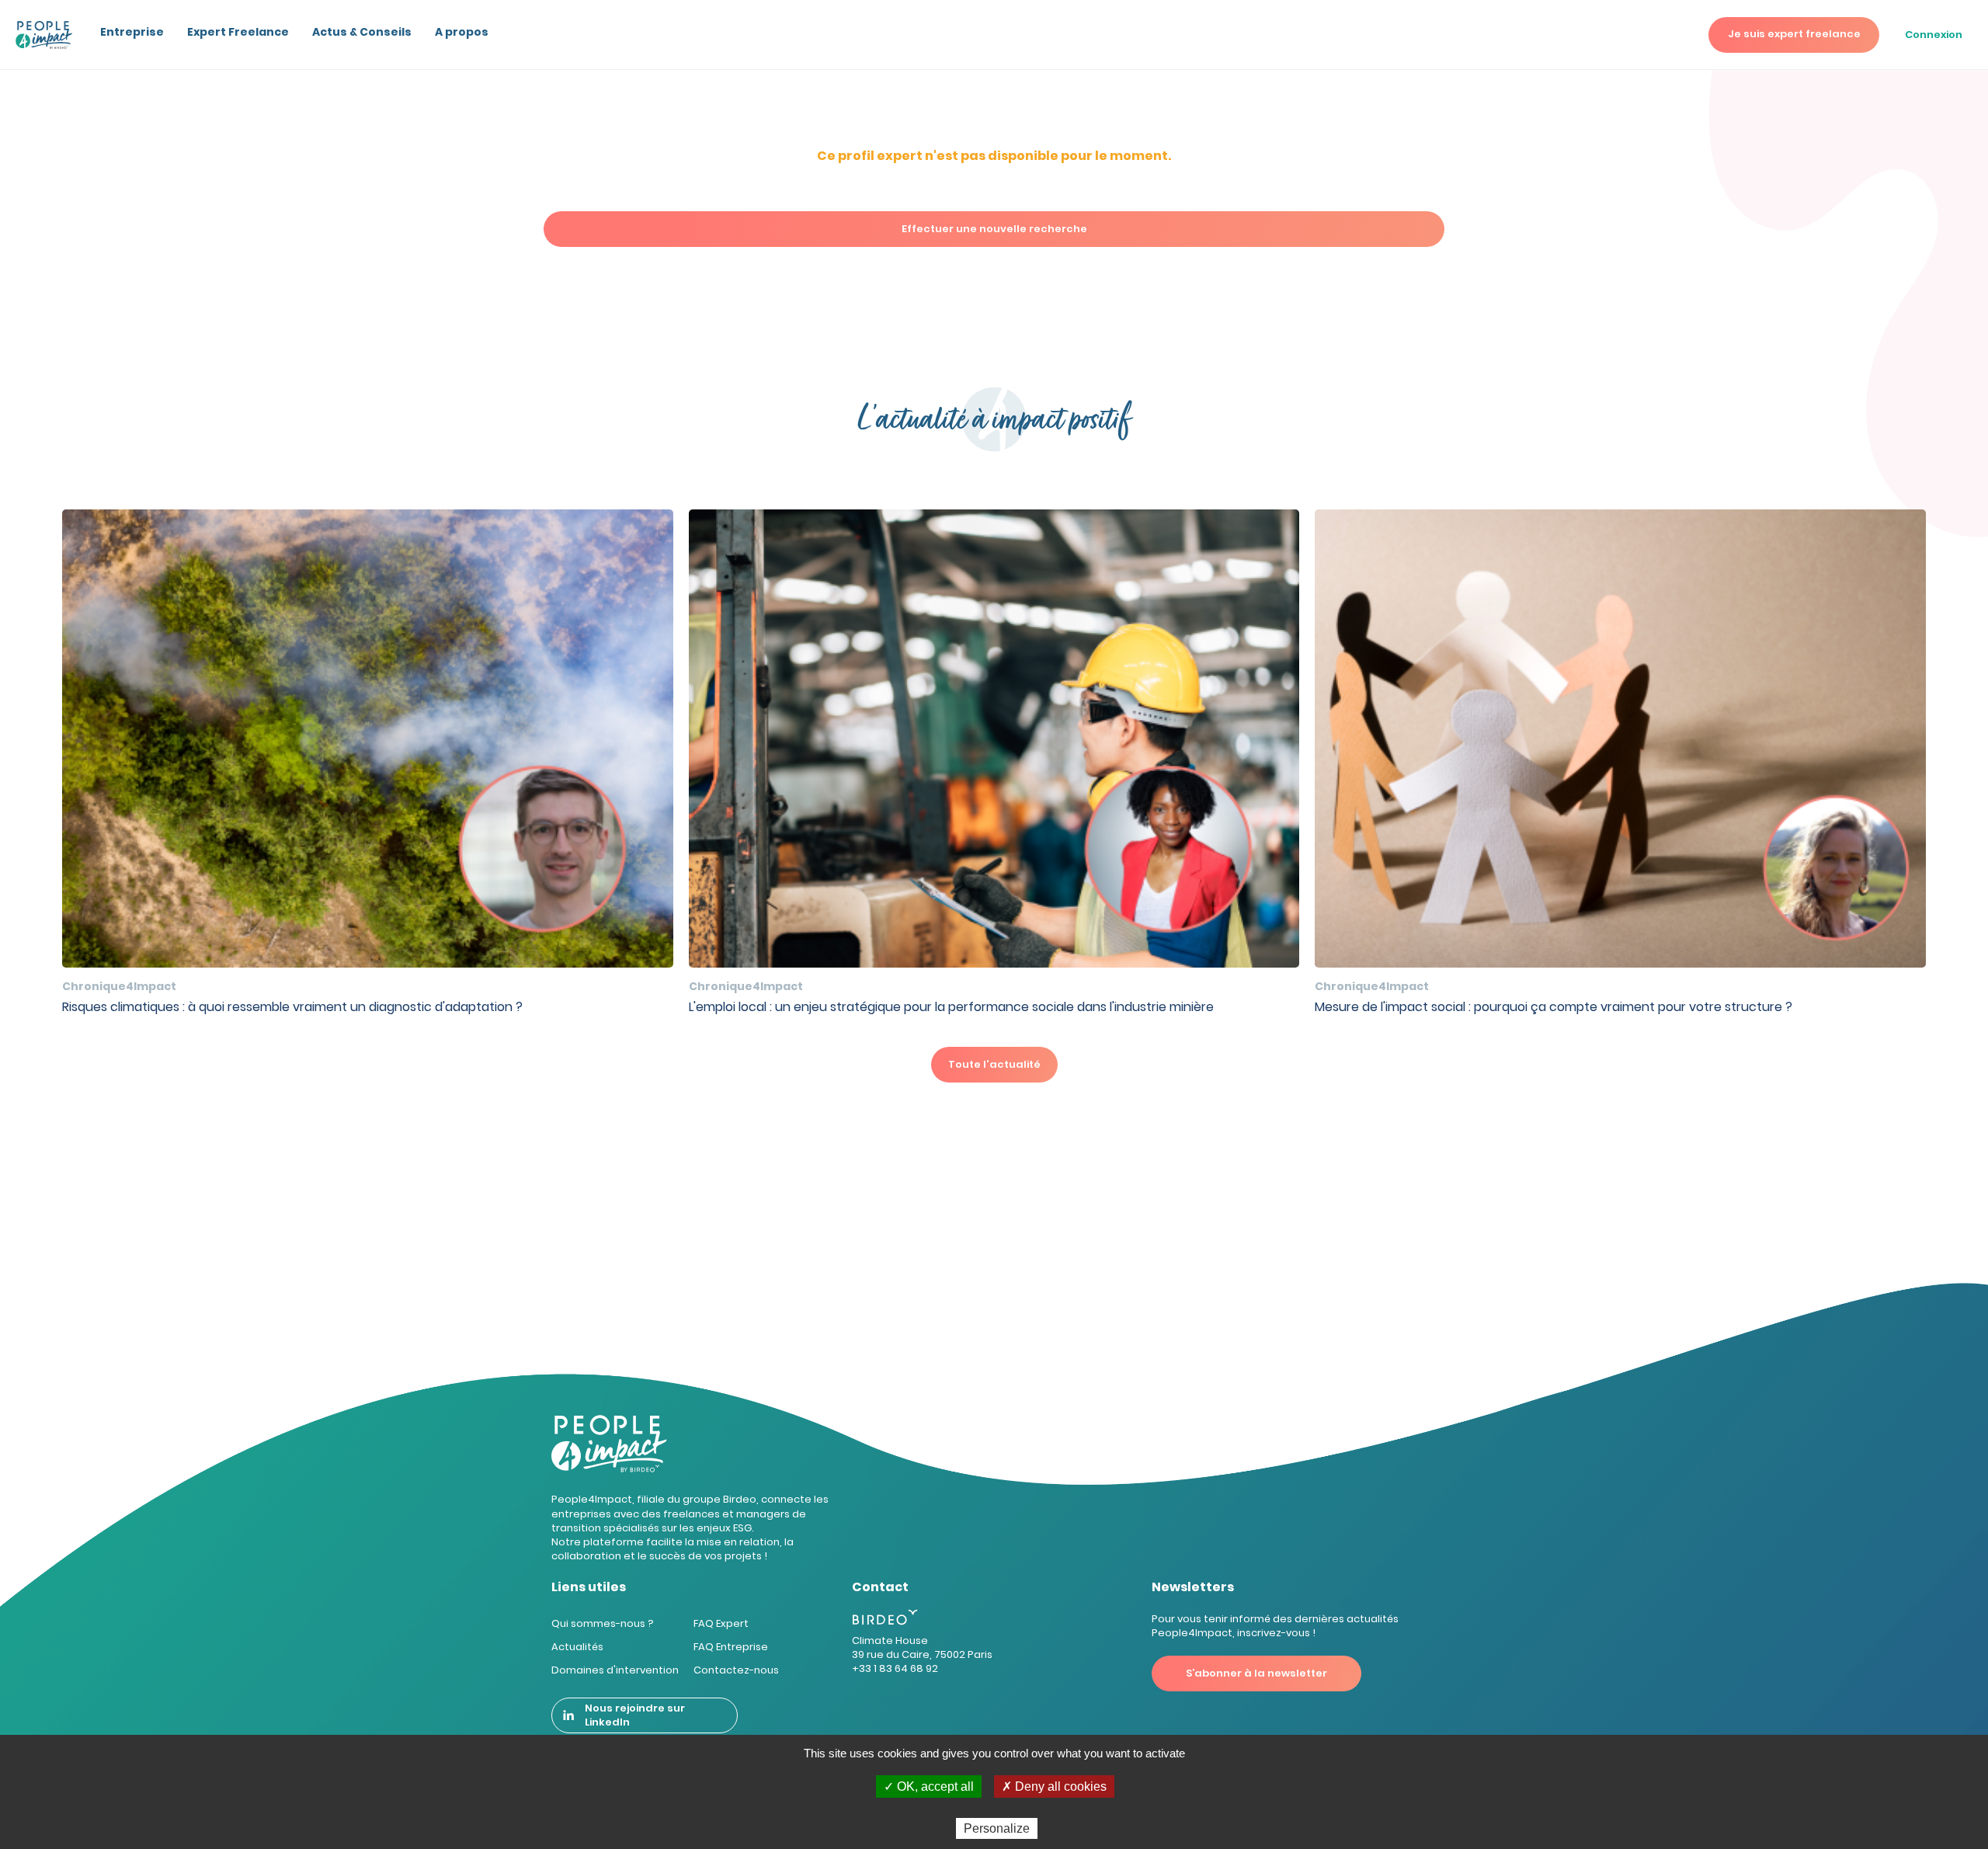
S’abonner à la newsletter (1256, 1673)
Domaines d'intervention (615, 1670)
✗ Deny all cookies (1054, 1786)
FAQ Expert (721, 1623)
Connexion (1934, 35)
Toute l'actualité (994, 1064)
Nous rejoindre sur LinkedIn (635, 1715)
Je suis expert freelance (1794, 34)
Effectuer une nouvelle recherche (994, 229)
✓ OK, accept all (929, 1786)
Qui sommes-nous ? (603, 1623)
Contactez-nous (736, 1670)
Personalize (997, 1828)
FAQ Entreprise (731, 1647)
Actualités (577, 1647)
